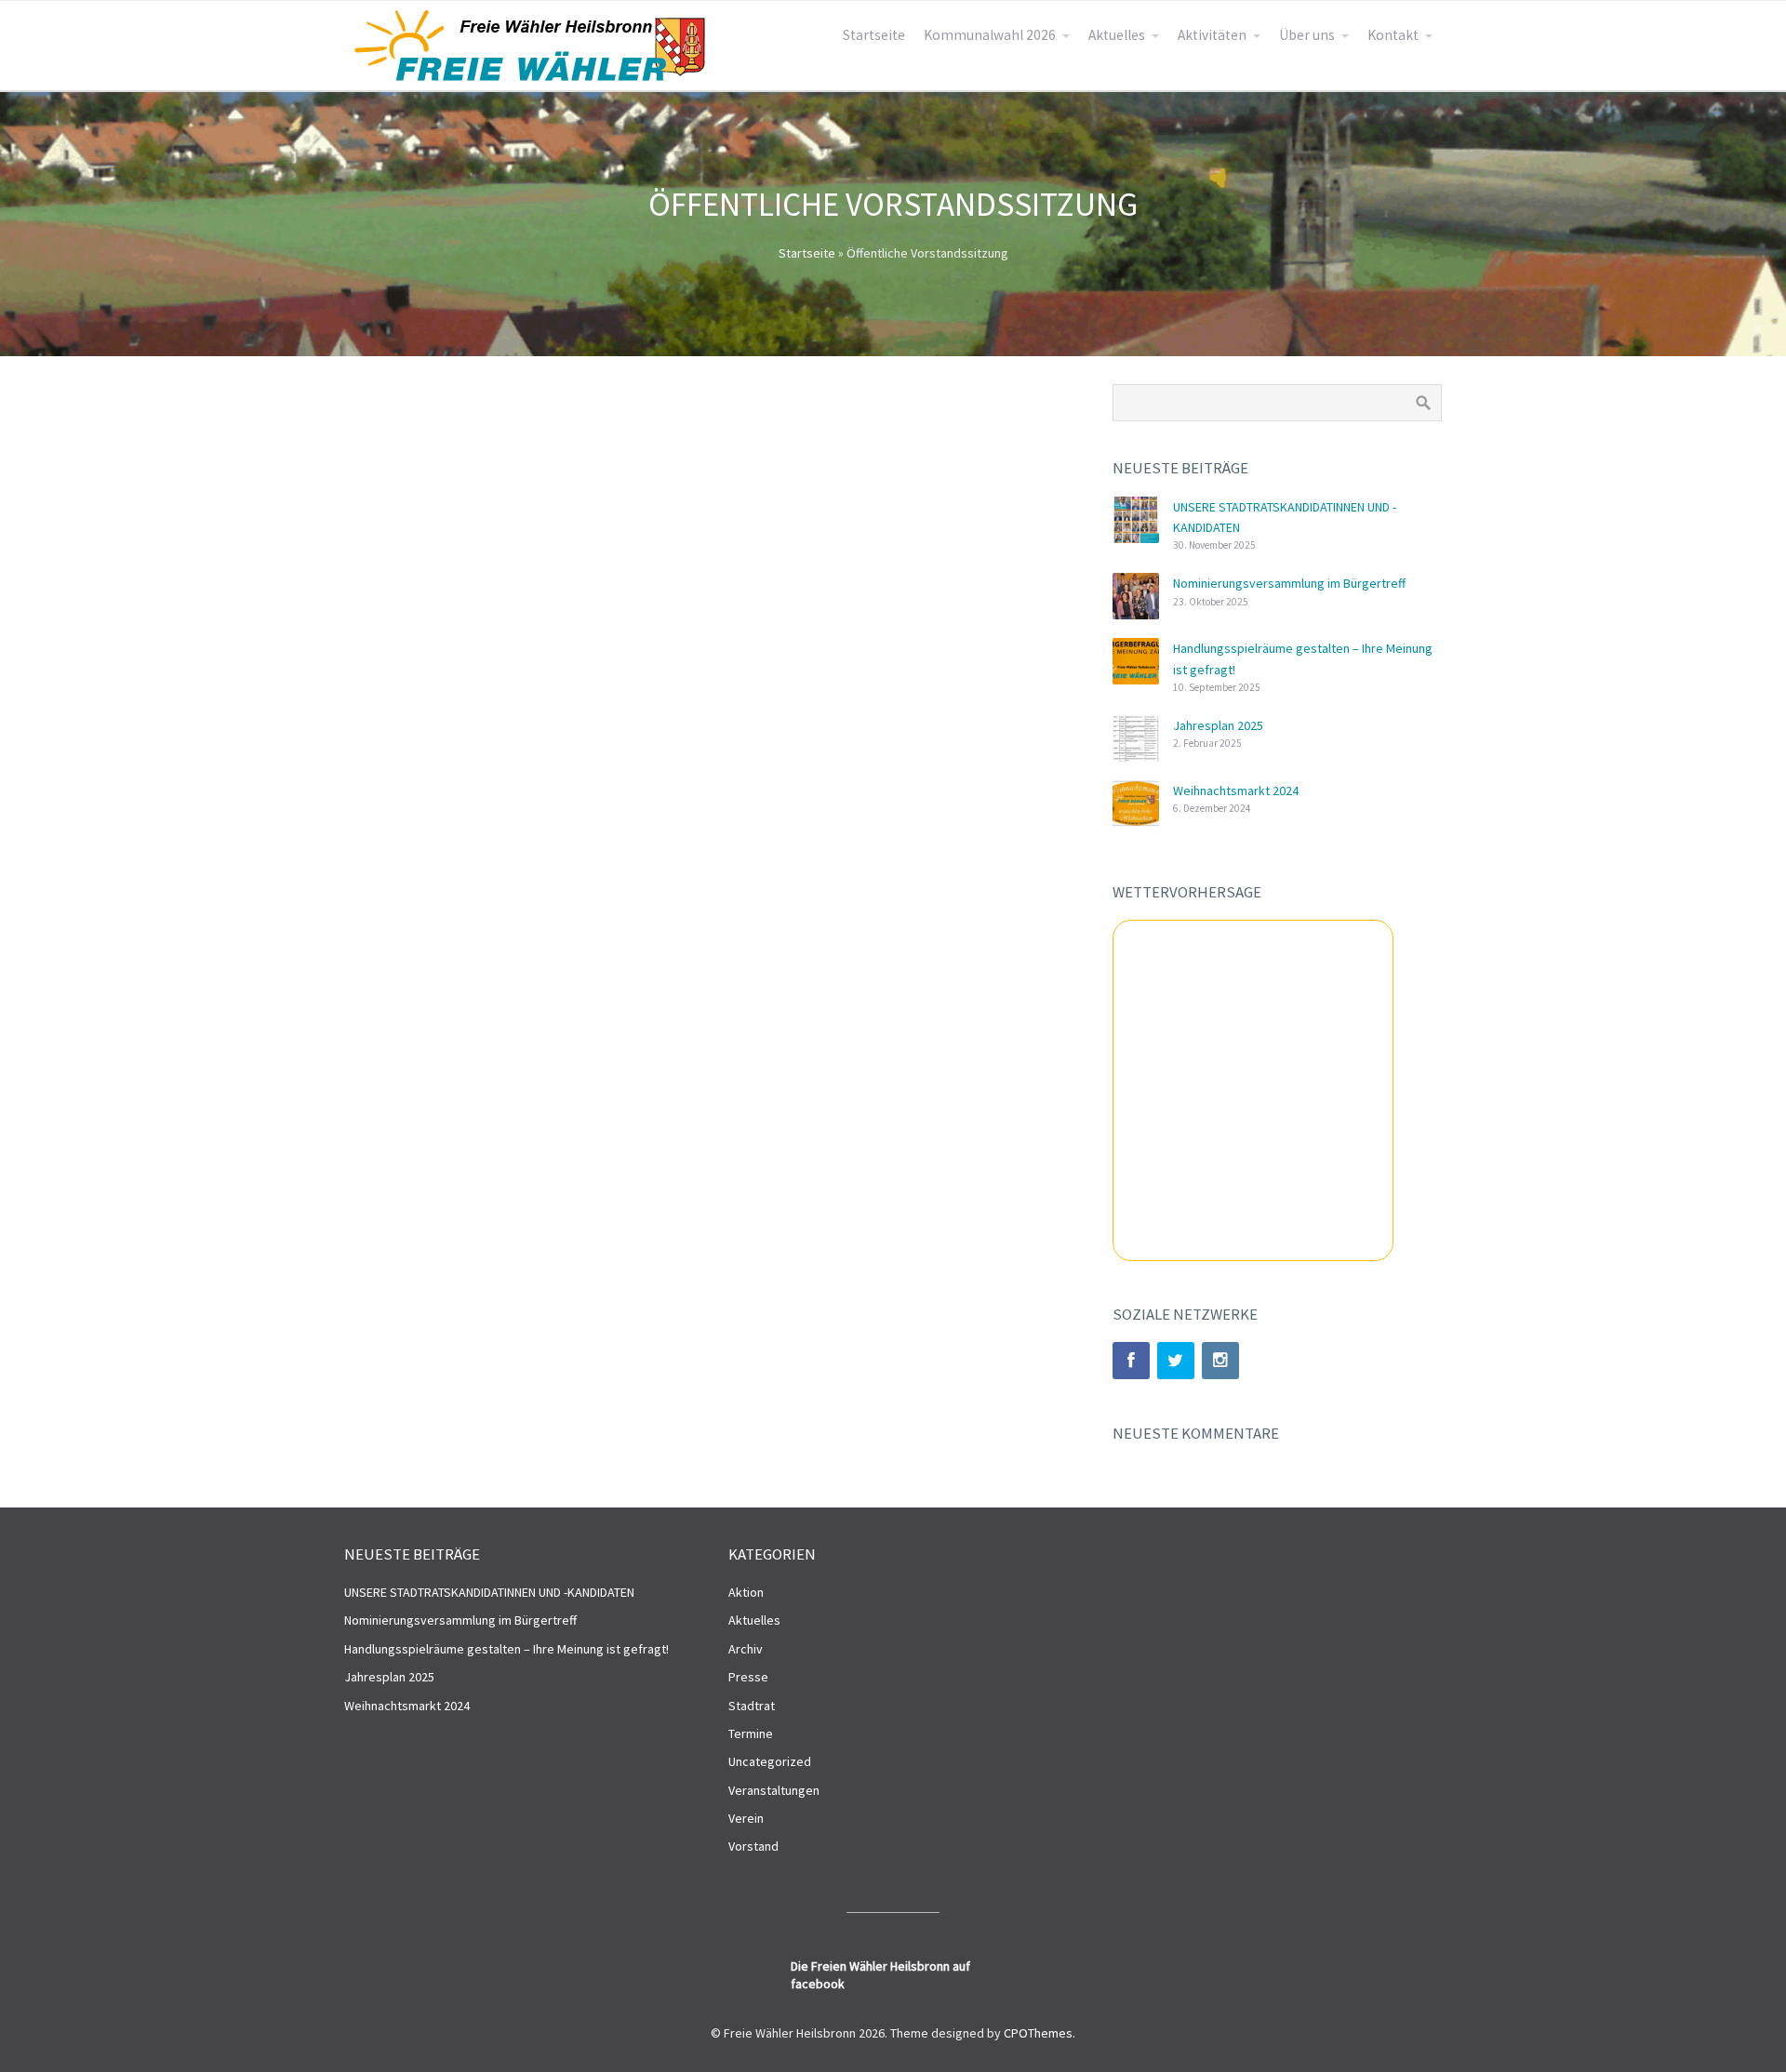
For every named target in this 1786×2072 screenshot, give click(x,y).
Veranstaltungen (774, 1790)
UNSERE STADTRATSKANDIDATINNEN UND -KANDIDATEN (489, 1592)
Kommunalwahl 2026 (990, 35)
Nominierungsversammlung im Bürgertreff (1289, 583)
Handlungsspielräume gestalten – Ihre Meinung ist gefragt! (506, 1649)
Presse (748, 1677)
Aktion (746, 1592)
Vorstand (753, 1846)
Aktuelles (1117, 35)
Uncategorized (770, 1761)
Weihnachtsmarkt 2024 (1236, 790)
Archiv (746, 1649)
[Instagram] (1220, 1361)
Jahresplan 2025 (1218, 725)
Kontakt (1393, 35)
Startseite (874, 35)
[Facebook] (1131, 1361)
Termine (751, 1733)
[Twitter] (1176, 1361)
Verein (746, 1818)
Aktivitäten (1212, 35)
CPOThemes (1038, 2033)
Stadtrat (752, 1706)
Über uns (1307, 35)
